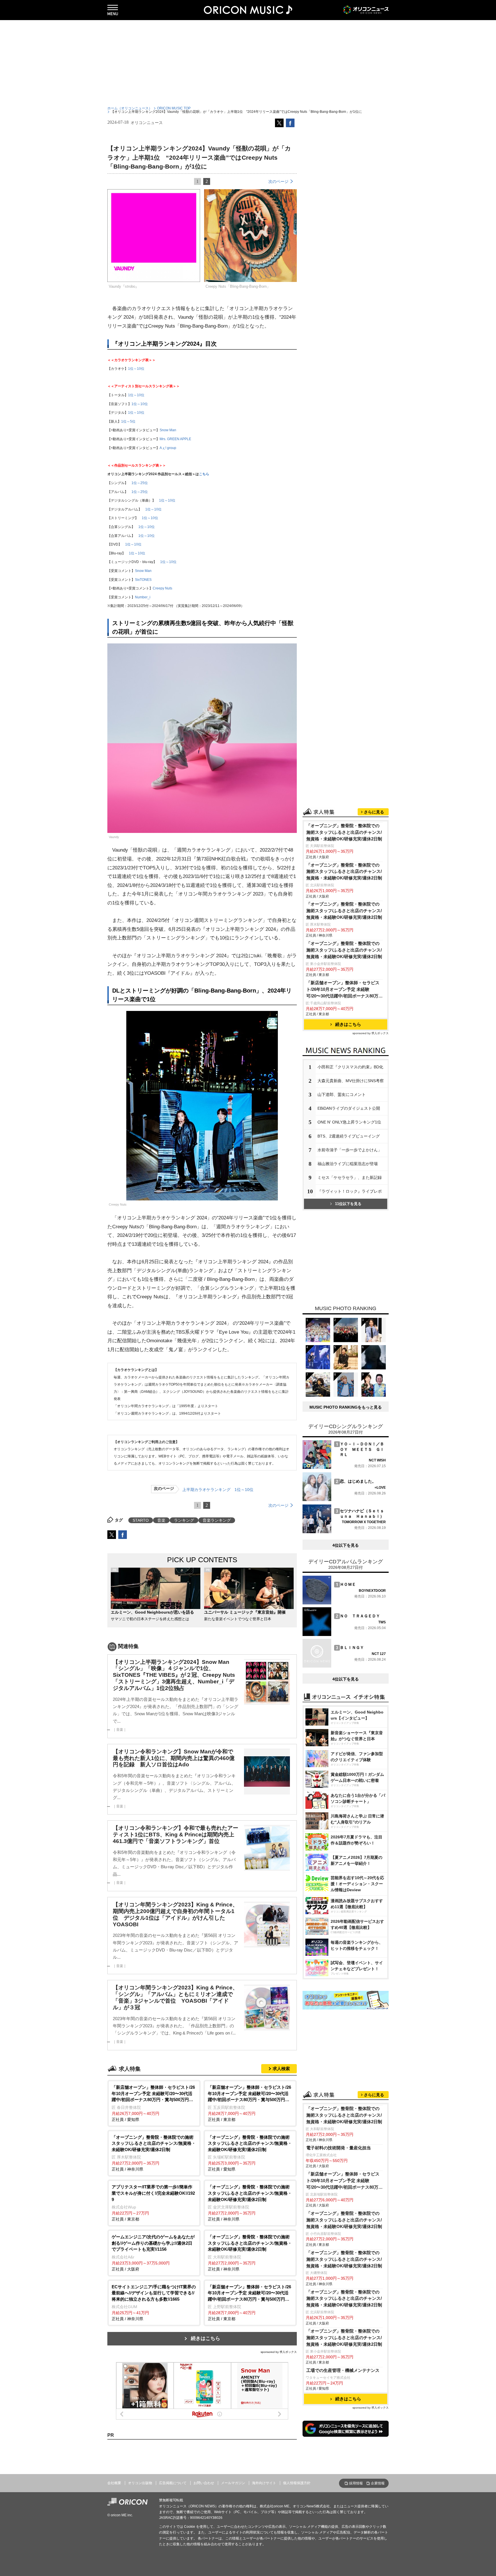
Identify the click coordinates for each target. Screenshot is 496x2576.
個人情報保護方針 (297, 2483)
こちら (204, 474)
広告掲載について (173, 2483)
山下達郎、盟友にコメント (342, 1094)
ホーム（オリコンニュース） (130, 108)
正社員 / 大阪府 (153, 2253)
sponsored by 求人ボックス (279, 2352)
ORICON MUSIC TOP (174, 108)
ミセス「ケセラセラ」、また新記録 (350, 1177)
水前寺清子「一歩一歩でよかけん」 (350, 1150)
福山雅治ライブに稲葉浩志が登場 (348, 1164)
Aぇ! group (168, 448)
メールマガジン (233, 2483)
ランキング (184, 1520)
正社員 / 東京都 (249, 2103)
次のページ (278, 181)
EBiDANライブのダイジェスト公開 (349, 1108)
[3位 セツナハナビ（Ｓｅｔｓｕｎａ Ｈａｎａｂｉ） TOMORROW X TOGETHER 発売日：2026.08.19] (344, 1532)
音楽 (161, 1520)
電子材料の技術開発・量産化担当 (339, 2148)
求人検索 (281, 2069)
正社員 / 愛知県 (153, 2103)
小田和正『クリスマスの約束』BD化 (350, 1067)
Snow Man (168, 430)
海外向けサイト (264, 2483)
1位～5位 (128, 421)
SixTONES (143, 580)
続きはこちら (206, 2338)
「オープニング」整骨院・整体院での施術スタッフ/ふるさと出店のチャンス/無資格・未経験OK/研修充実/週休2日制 (344, 832)
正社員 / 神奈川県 (154, 2153)
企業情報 (378, 2483)
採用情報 (356, 2483)
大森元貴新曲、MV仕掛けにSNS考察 (351, 1081)
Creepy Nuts (162, 588)
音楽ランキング (217, 1520)
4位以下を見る (346, 1545)
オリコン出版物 (140, 2483)
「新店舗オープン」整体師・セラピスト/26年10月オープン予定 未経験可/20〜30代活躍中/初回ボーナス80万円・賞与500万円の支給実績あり (343, 990)
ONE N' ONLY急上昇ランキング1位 (349, 1122)
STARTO (141, 1520)
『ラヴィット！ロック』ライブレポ (350, 1191)
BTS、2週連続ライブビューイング (349, 1136)
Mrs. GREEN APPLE (175, 439)
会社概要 (114, 2483)
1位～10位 (136, 369)
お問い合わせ (204, 2483)
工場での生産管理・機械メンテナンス (343, 2370)
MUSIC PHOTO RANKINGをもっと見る (346, 1407)
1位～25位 (140, 483)
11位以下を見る (348, 1204)
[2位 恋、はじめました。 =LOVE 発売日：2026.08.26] (344, 1500)
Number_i (143, 597)
